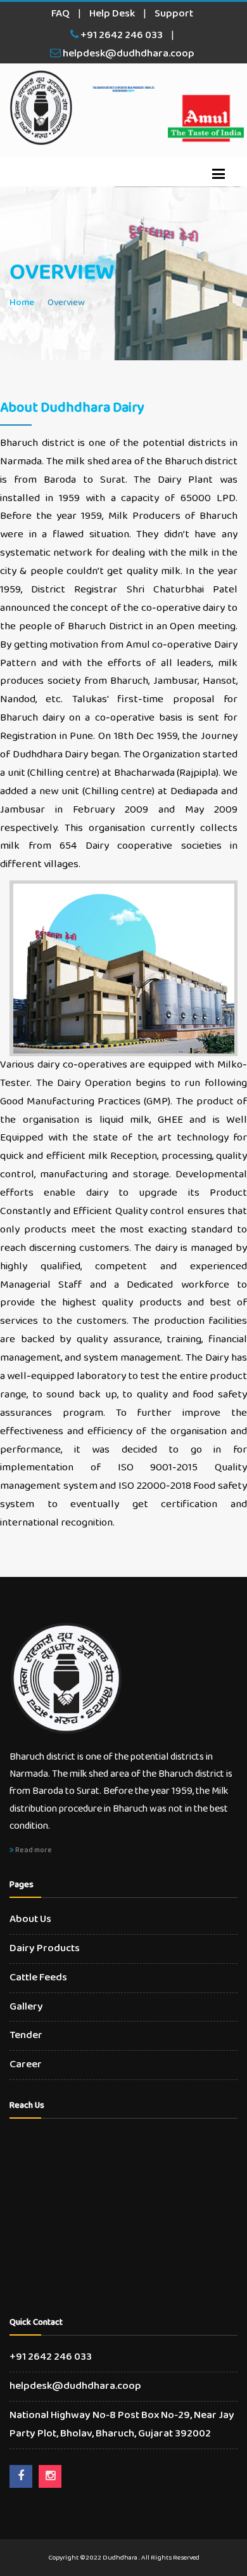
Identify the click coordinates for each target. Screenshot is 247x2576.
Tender (26, 2035)
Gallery (26, 2007)
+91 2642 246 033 (121, 35)
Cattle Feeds (38, 1978)
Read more (33, 1850)
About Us (30, 1919)
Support (174, 14)
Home (22, 303)
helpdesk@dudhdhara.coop (128, 54)
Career (26, 2064)
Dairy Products (45, 1948)
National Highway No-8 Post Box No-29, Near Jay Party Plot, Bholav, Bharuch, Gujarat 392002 (122, 2424)
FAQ (60, 14)
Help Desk (112, 14)
